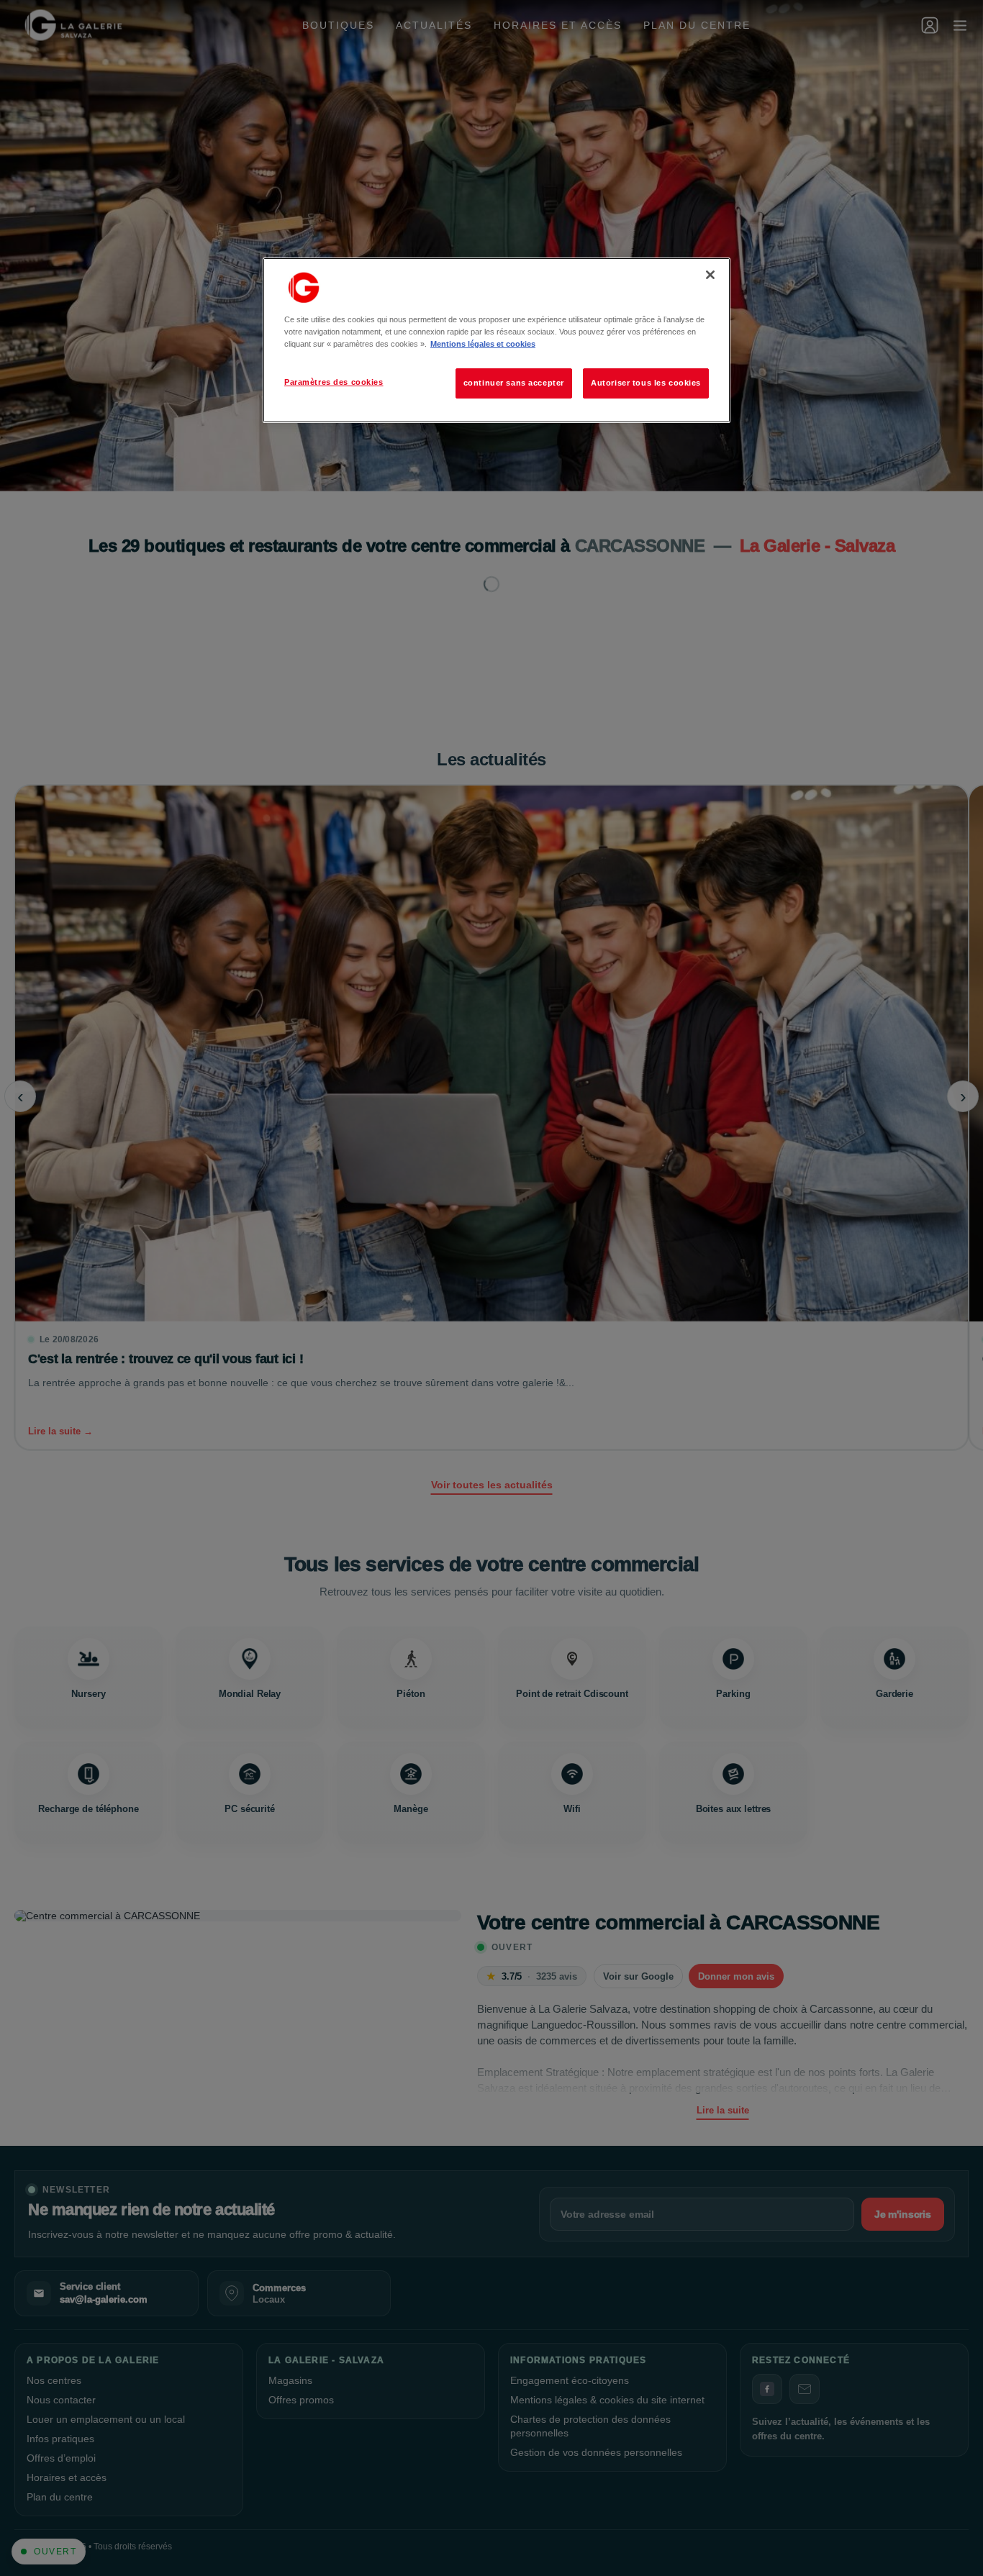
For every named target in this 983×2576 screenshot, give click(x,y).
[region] (497, 340)
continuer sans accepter (514, 383)
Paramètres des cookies (334, 382)
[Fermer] (710, 275)
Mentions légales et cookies (483, 344)
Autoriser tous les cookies (646, 383)
